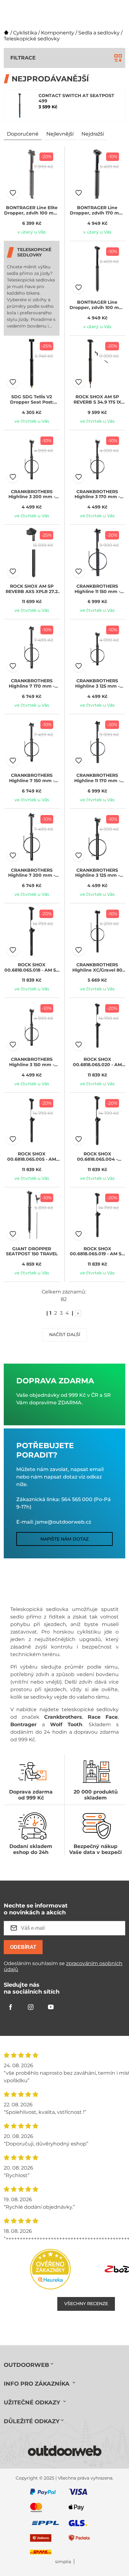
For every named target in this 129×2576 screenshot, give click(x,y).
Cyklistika (25, 33)
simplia (63, 2562)
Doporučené (23, 134)
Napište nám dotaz (64, 1539)
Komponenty (58, 33)
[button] (13, 193)
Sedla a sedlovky (99, 33)
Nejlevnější (60, 134)
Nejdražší (93, 134)
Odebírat (23, 1947)
